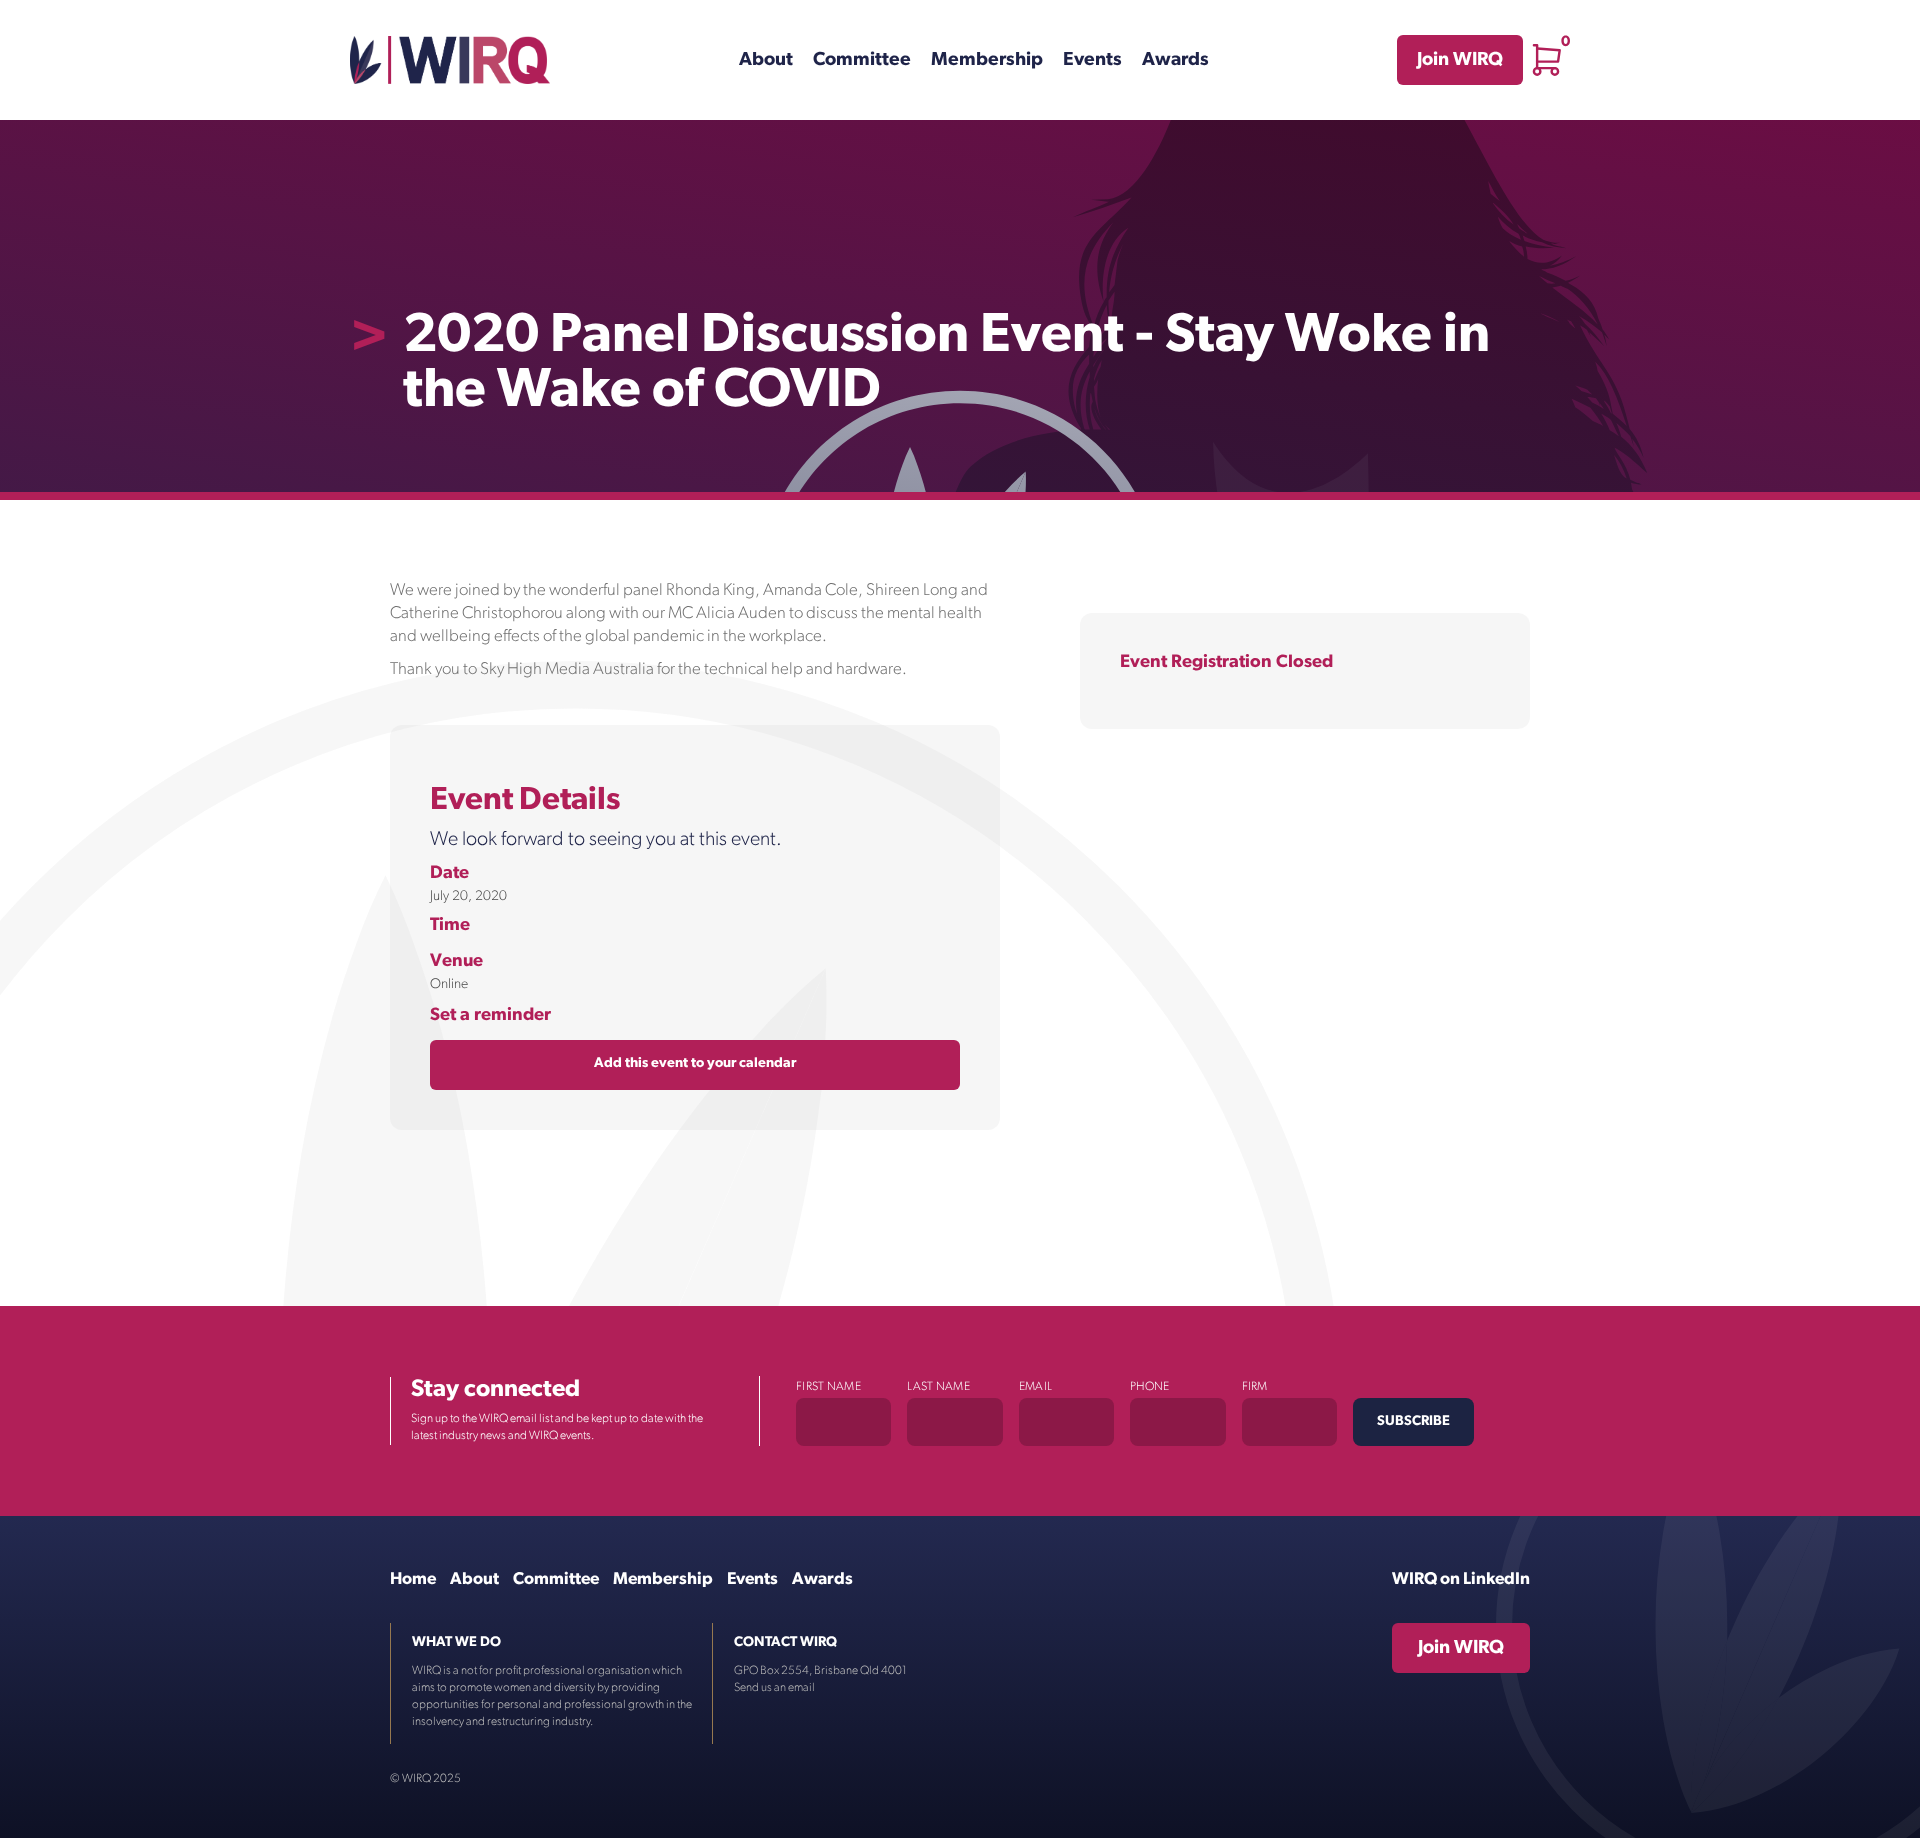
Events (1092, 60)
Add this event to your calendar (695, 1063)
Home (413, 1579)
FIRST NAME (828, 1387)
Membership (987, 60)
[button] (1546, 60)
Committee (862, 60)
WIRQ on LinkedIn (1461, 1579)
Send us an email (774, 1688)
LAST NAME (938, 1387)
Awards (1175, 60)
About (766, 60)
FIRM (1255, 1387)
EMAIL (1036, 1387)
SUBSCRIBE (1413, 1421)
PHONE (1150, 1387)
